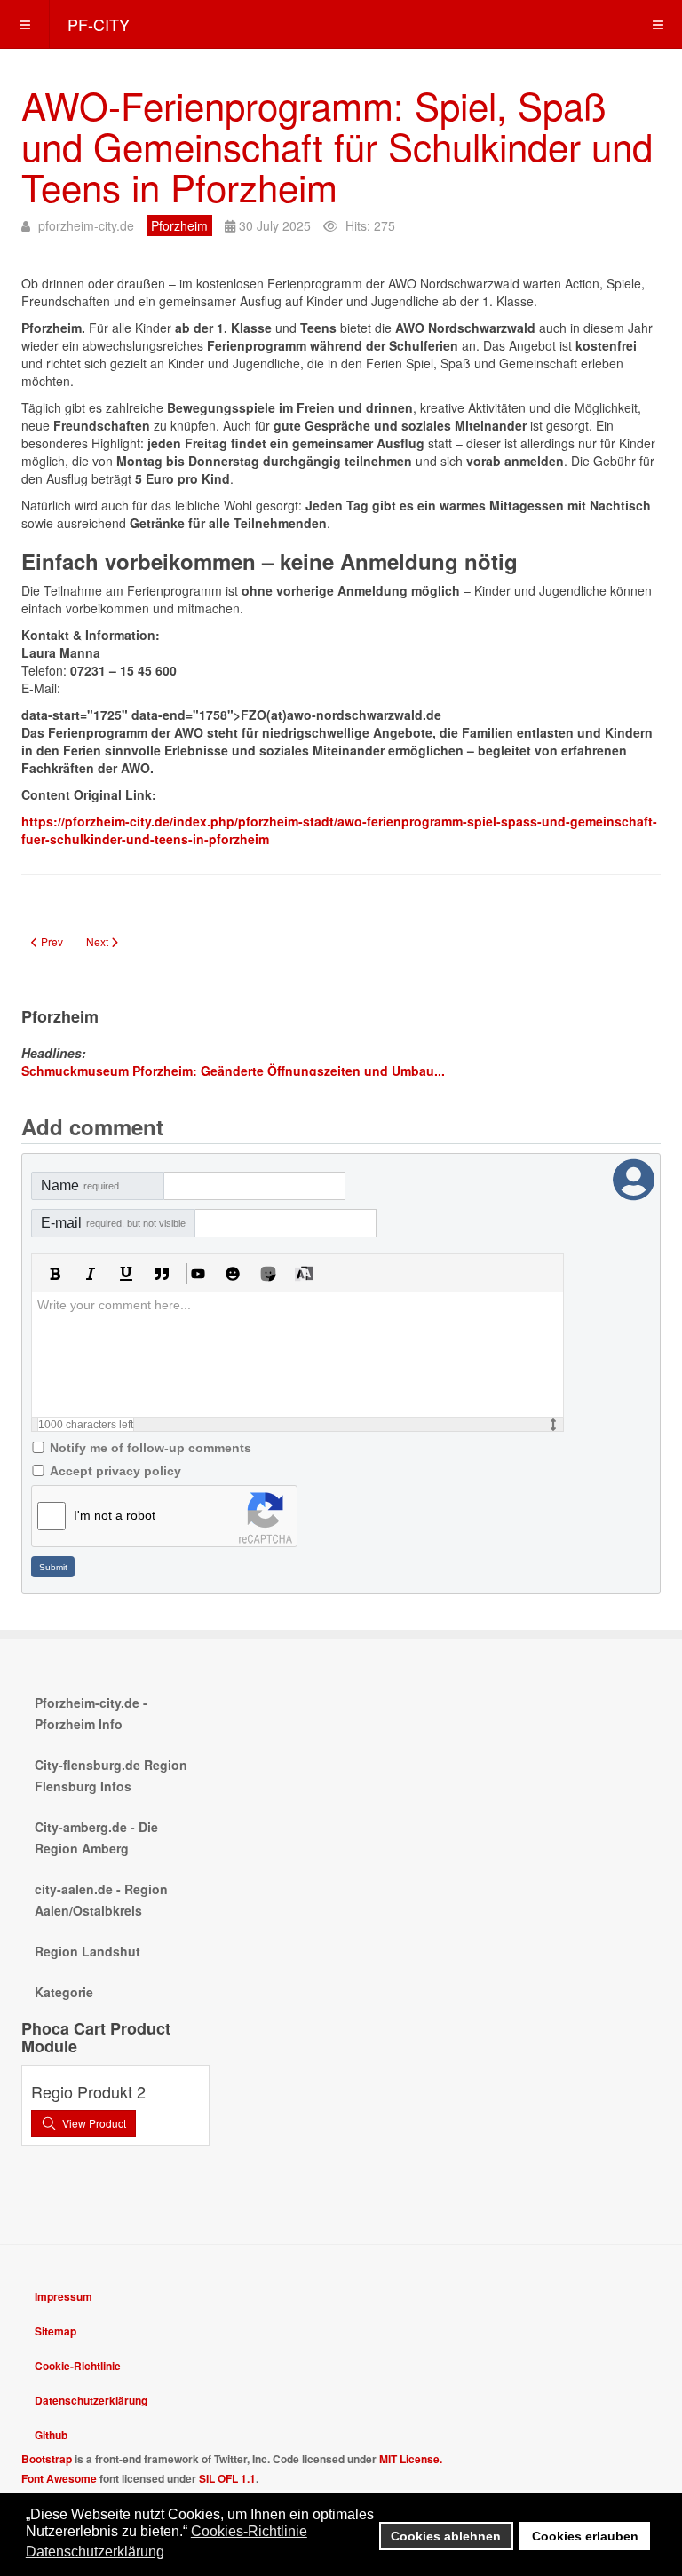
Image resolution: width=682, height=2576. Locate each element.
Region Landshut (87, 1951)
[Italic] (91, 1274)
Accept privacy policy (115, 1471)
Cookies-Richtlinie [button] (249, 2531)
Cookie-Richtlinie (78, 2366)
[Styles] (304, 1274)
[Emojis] (233, 1274)
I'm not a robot (115, 1515)
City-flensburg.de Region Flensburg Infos (111, 1775)
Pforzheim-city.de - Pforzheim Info (91, 1713)
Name (80, 1185)
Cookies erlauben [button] (585, 2536)
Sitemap (56, 2331)
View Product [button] (94, 2123)
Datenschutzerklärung (91, 2400)
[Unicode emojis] (268, 1274)
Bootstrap (47, 2459)
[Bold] (55, 1274)
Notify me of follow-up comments (151, 1448)
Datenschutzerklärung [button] (95, 2552)
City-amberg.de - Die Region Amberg (96, 1837)
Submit (53, 1567)
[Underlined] (126, 1274)
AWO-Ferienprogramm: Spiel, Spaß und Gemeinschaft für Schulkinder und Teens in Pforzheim (337, 146)
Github (51, 2435)
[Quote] (162, 1274)
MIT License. (411, 2459)
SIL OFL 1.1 (227, 2478)
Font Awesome (59, 2478)
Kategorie (64, 1992)
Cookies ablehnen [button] (446, 2536)
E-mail (113, 1223)
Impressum (63, 2296)
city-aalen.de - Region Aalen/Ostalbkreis (101, 1900)
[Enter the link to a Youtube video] (197, 1274)
